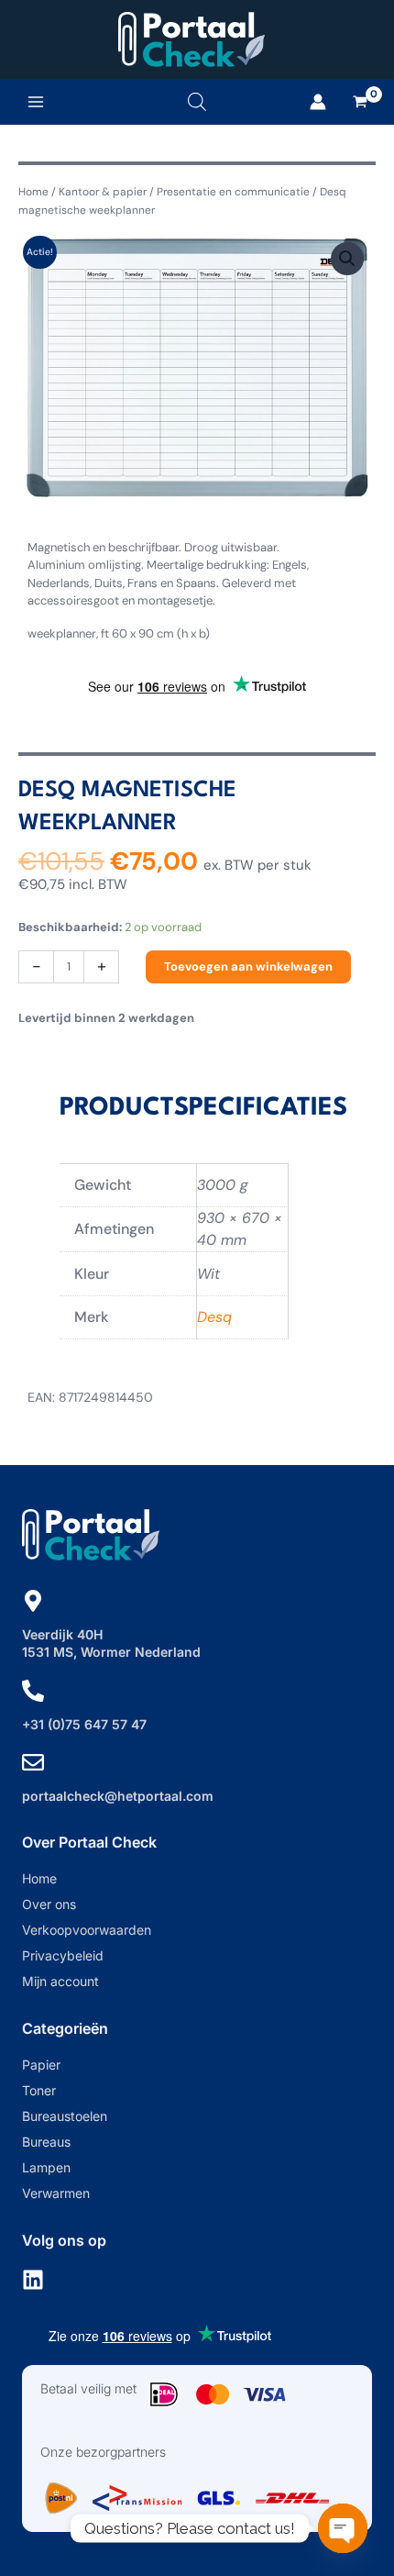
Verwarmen (56, 2193)
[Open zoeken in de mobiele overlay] (197, 101)
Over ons (49, 1904)
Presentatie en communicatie (233, 192)
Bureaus (46, 2142)
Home (33, 192)
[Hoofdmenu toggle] (36, 102)
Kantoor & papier (103, 192)
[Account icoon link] (318, 102)
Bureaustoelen (65, 2116)
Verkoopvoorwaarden (87, 1930)
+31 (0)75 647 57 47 (84, 1724)
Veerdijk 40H (62, 1634)
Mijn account (60, 1981)
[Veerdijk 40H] (33, 1601)
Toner (39, 2090)
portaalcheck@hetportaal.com (118, 1796)
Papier (41, 2065)
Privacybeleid (63, 1955)
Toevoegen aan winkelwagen (248, 966)
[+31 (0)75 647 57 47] (33, 1691)
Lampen (46, 2167)
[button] (347, 259)
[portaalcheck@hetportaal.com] (33, 1762)
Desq (214, 1317)
